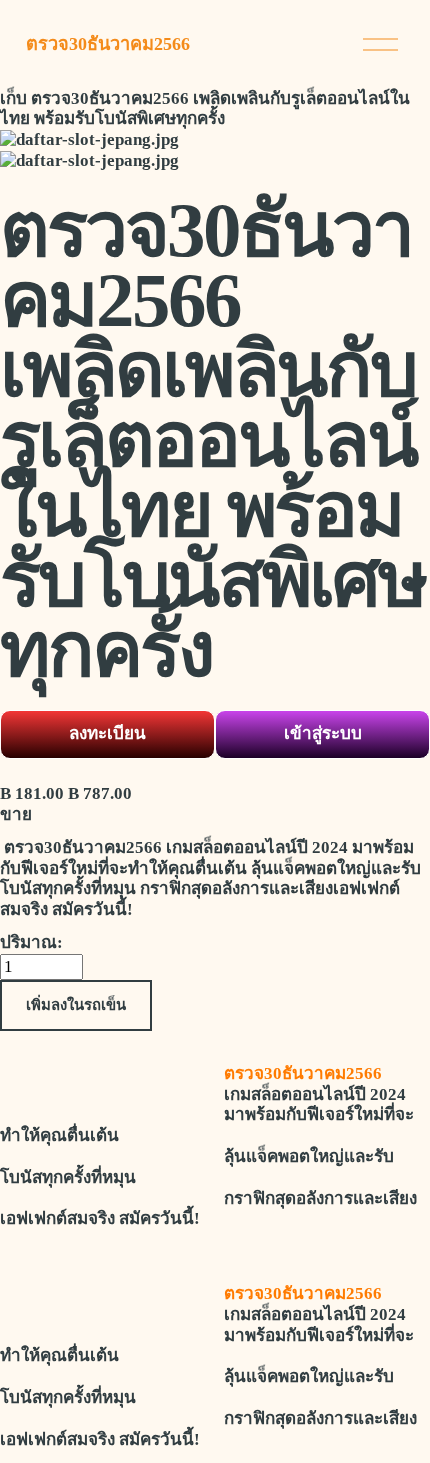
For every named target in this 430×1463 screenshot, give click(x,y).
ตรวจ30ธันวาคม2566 (108, 44)
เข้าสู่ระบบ (323, 733)
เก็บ (13, 98)
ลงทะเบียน (107, 733)
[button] (76, 1005)
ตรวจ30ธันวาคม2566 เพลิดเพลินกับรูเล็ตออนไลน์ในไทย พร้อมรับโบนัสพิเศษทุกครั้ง (205, 109)
